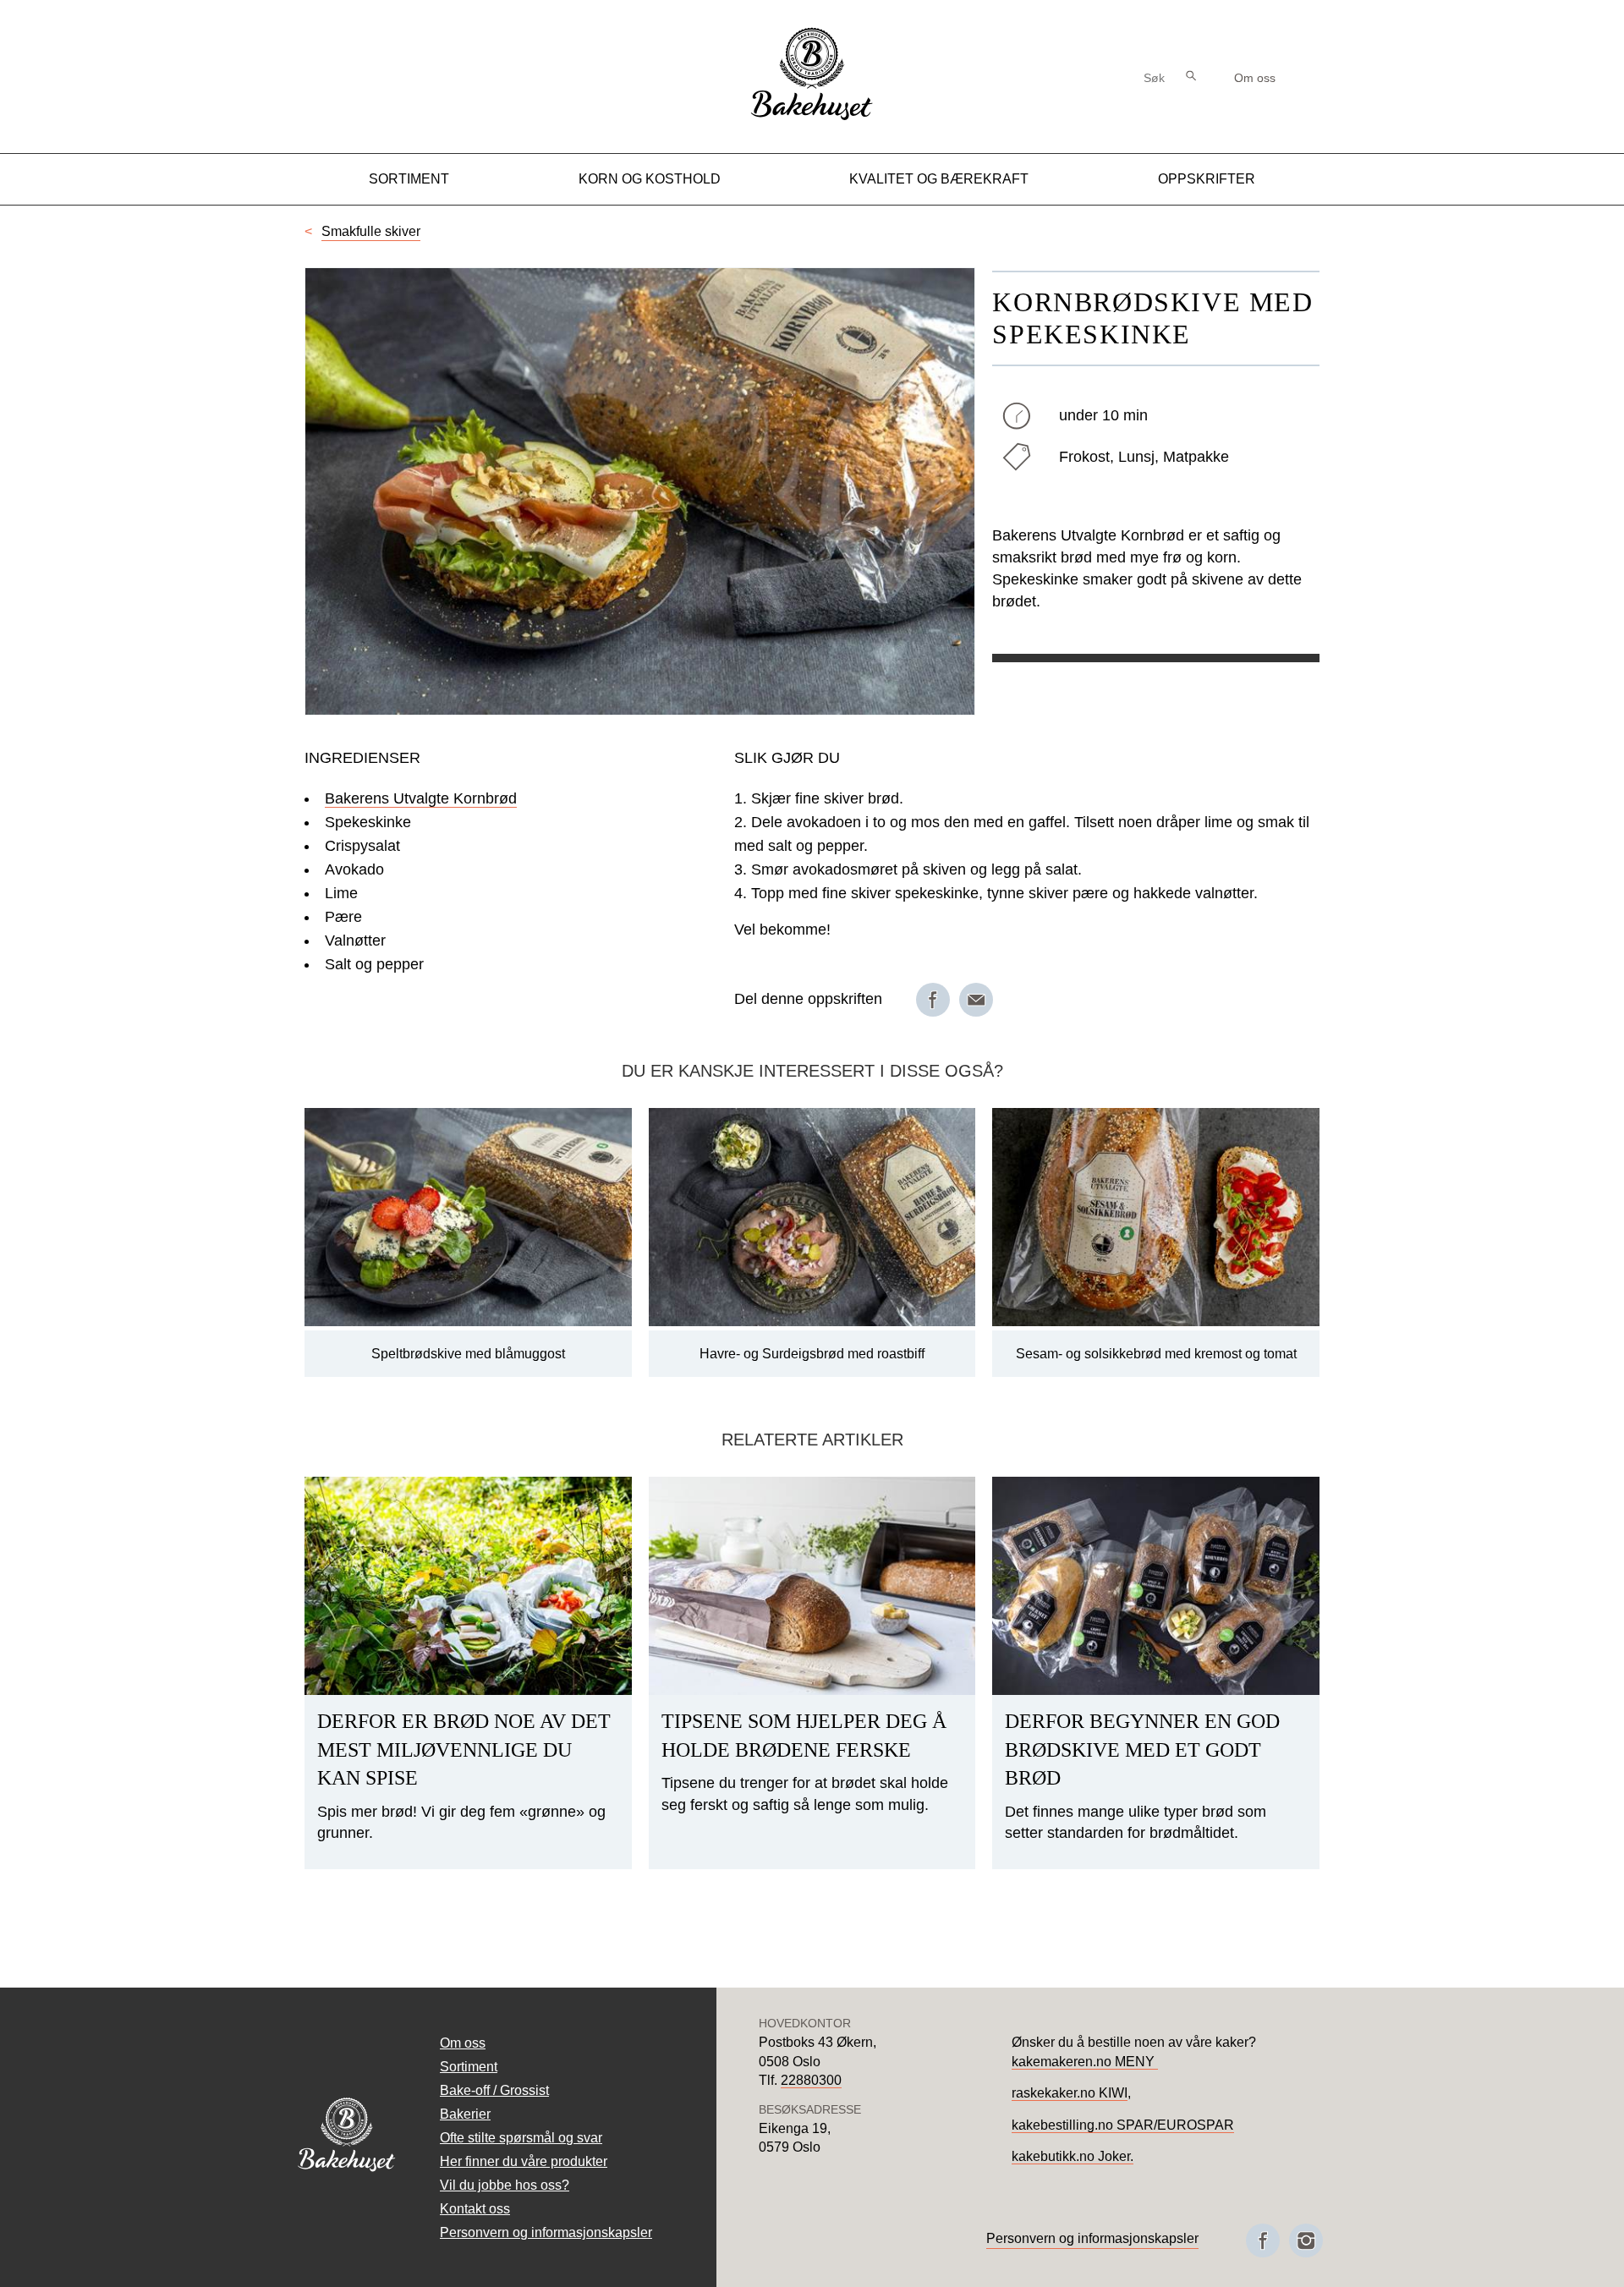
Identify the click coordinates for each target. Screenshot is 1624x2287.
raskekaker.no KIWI (1070, 2093)
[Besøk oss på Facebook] (1263, 2240)
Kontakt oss (475, 2209)
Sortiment (409, 179)
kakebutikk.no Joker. (1073, 2156)
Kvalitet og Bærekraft (939, 179)
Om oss (1255, 78)
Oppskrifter (1207, 179)
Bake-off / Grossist (494, 2090)
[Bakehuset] (812, 118)
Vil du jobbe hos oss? (505, 2185)
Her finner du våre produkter (524, 2161)
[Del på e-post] (976, 1000)
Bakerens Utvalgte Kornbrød (421, 798)
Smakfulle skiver (371, 231)
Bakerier (465, 2114)
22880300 (811, 2080)
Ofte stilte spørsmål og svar (521, 2138)
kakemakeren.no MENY (1085, 2062)
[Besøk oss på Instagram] (1306, 2240)
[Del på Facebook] (933, 1000)
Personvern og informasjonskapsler (546, 2232)
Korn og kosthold (650, 179)
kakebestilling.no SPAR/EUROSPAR (1123, 2125)
